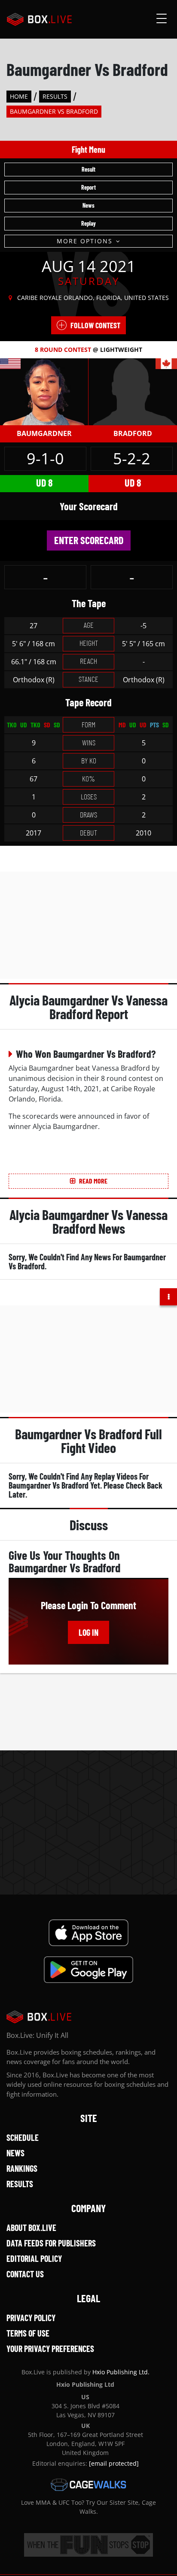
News (88, 205)
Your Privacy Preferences (50, 2349)
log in (88, 1632)
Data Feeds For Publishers (51, 2243)
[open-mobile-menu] (162, 19)
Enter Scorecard (89, 540)
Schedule (23, 2137)
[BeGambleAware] (88, 2545)
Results (55, 96)
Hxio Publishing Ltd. (121, 2372)
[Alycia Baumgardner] (44, 391)
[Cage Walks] (88, 2485)
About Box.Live (31, 2228)
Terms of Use (28, 2333)
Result (88, 169)
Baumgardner (44, 433)
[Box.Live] (39, 19)
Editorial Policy (34, 2258)
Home (19, 96)
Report (88, 187)
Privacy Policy (31, 2318)
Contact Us (25, 2274)
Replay (88, 223)
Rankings (22, 2168)
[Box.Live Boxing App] (89, 1933)
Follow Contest (95, 325)
